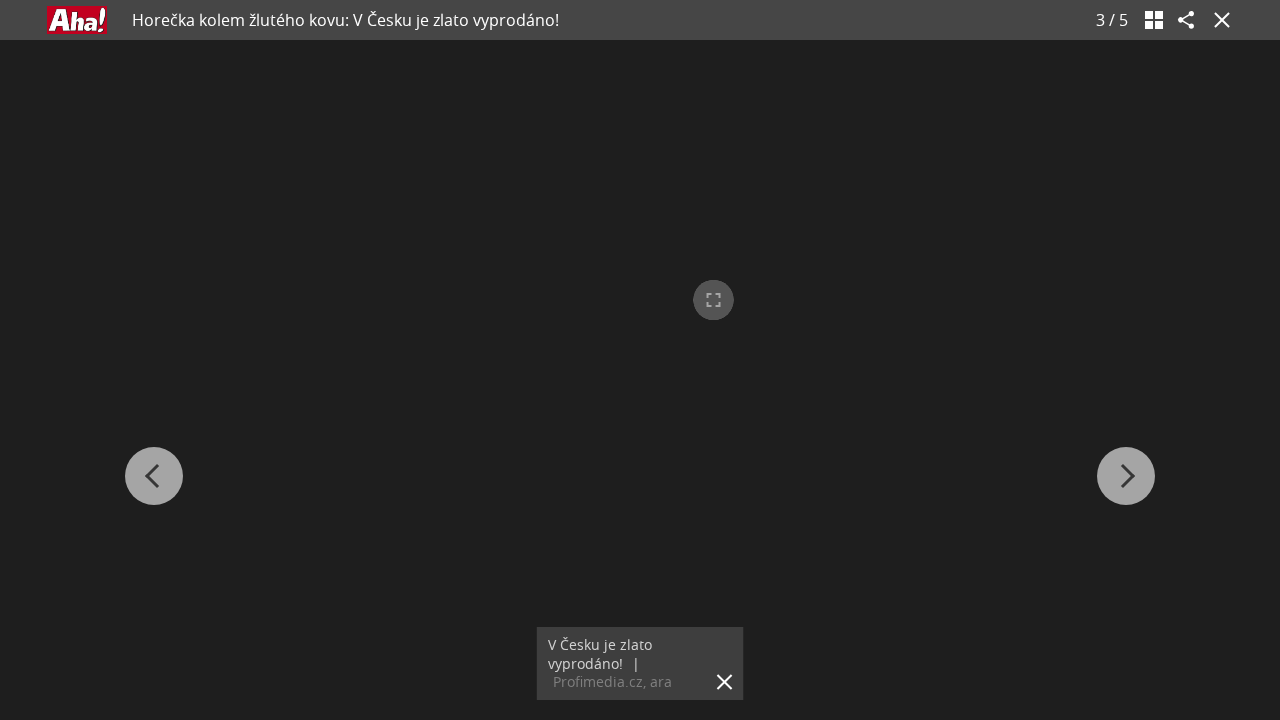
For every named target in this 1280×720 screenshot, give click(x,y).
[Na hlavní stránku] (77, 20)
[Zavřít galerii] (1218, 20)
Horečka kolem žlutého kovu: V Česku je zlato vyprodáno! (345, 20)
